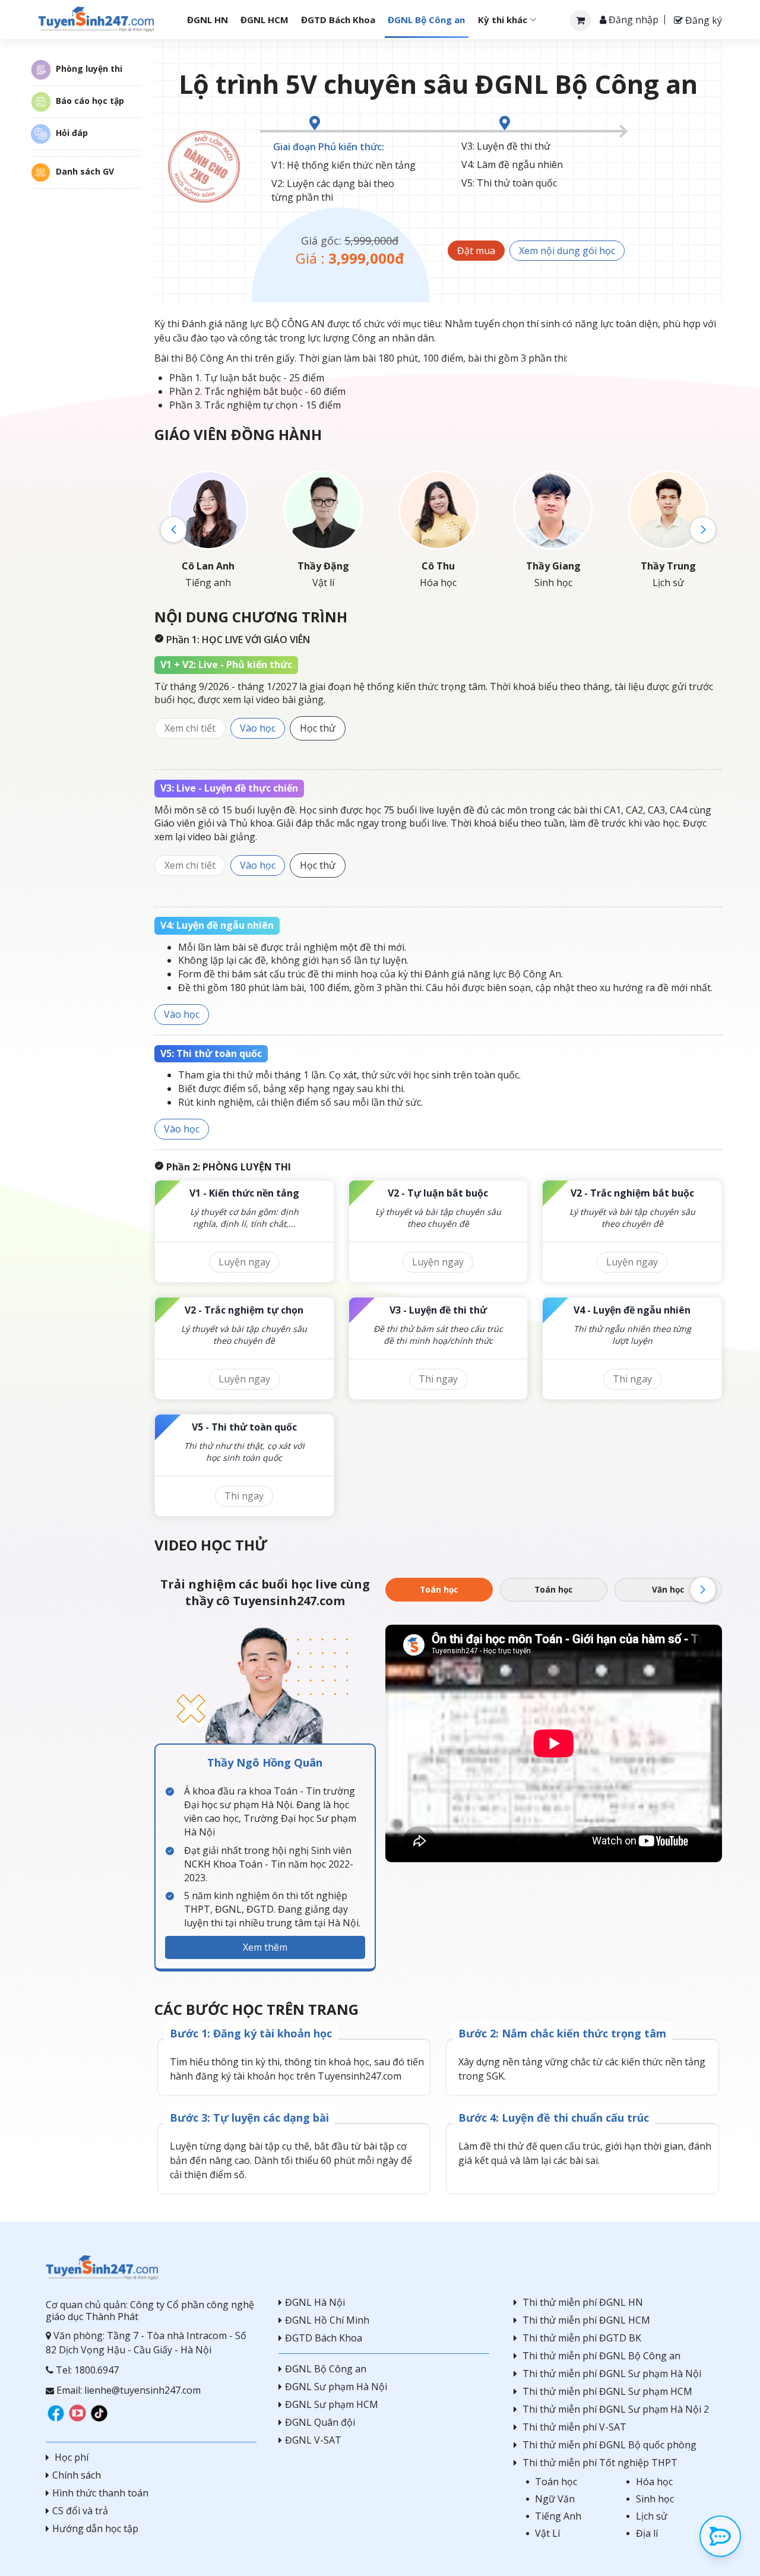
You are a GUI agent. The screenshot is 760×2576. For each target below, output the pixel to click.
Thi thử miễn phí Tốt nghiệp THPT (600, 2463)
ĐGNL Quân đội (320, 2422)
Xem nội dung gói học (567, 251)
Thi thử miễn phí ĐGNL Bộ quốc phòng (609, 2445)
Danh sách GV (85, 171)
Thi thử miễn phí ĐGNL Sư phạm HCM (607, 2391)
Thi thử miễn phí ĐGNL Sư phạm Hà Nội (612, 2374)
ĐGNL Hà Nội (315, 2302)
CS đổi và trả (80, 2511)
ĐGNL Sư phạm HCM (332, 2404)
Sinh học (655, 2499)
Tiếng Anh (558, 2516)
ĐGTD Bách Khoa (324, 2338)
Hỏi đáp (72, 133)
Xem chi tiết (190, 728)
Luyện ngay (244, 1262)
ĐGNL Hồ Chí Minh (327, 2320)
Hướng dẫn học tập (95, 2528)
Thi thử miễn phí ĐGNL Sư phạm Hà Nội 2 (616, 2409)
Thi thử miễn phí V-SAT (574, 2427)
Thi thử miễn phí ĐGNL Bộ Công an (601, 2356)
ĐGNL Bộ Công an (326, 2369)
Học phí (70, 2457)
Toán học (439, 1589)
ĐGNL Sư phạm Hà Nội (336, 2387)
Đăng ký (702, 20)
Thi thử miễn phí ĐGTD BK (582, 2338)
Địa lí (647, 2533)
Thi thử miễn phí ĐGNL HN (583, 2302)
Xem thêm (265, 1947)
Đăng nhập (632, 20)
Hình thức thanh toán (100, 2493)
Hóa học (654, 2482)
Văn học (668, 1589)
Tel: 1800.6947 (86, 2370)
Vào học (258, 728)
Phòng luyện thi (89, 69)
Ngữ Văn (555, 2499)
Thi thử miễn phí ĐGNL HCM (586, 2320)
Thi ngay (438, 1379)
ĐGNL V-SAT (313, 2440)
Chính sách (77, 2475)
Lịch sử (652, 2516)
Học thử (318, 728)
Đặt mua (476, 251)
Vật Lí (547, 2533)
